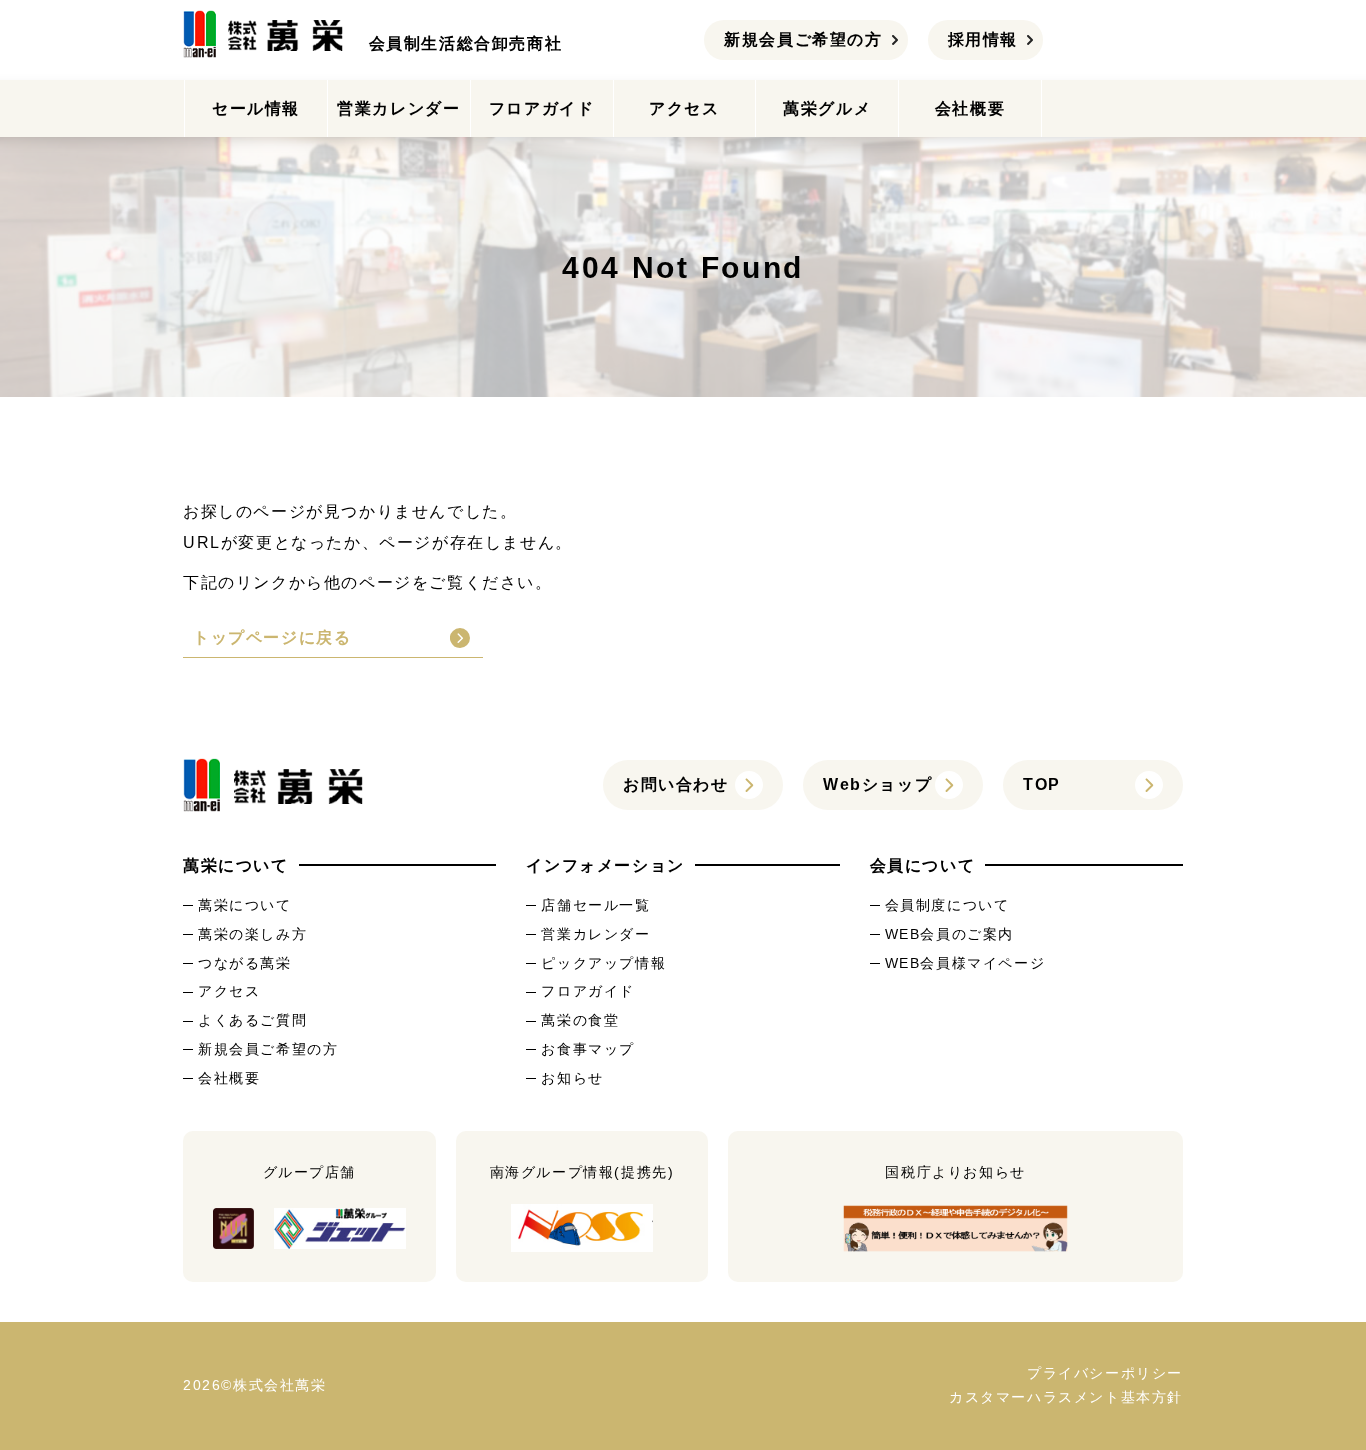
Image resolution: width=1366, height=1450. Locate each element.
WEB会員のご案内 (949, 934)
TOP (1042, 784)
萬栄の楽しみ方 (252, 934)
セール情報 (256, 108)
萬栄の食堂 (580, 1020)
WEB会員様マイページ (965, 963)
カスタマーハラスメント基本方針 (1066, 1397)
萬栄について (245, 905)
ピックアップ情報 (603, 963)
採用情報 (983, 39)
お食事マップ (588, 1049)
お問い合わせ (676, 784)
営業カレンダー (398, 108)
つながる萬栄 (245, 963)
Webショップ (877, 784)
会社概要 (970, 108)
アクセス (684, 108)
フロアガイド (542, 108)
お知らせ (572, 1078)
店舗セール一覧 (595, 905)
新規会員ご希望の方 (803, 39)
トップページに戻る (272, 637)
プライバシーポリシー (1105, 1373)
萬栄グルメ (827, 108)
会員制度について (947, 905)
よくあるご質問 (252, 1020)
